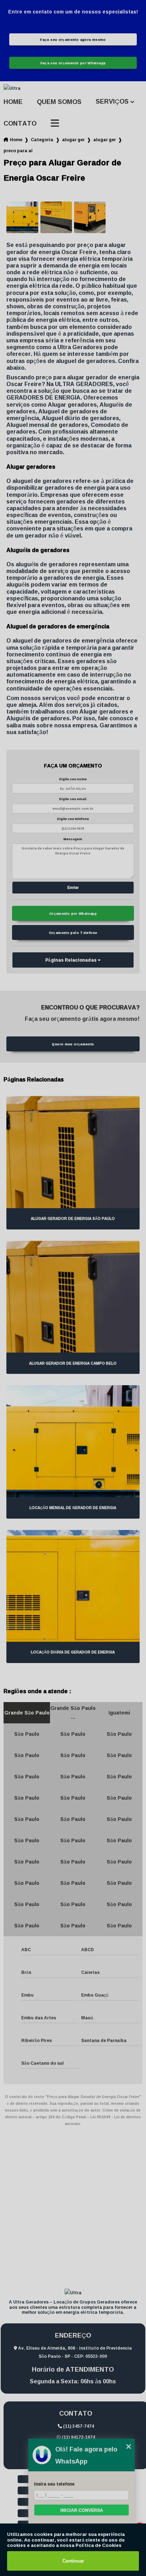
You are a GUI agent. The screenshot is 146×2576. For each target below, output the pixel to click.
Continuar (73, 2561)
